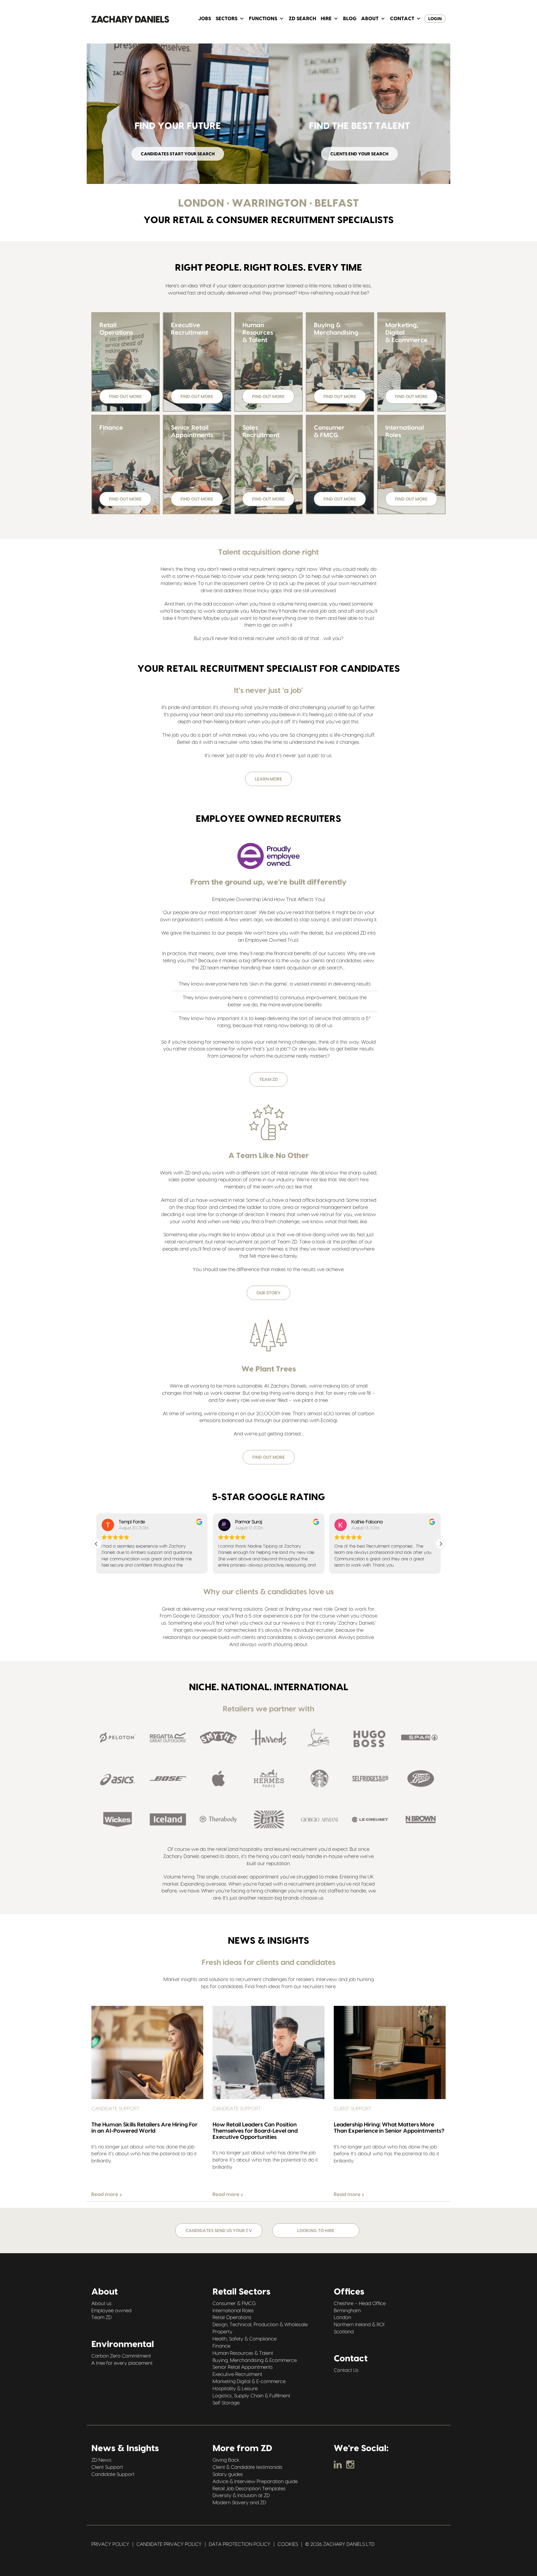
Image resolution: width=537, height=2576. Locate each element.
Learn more (268, 779)
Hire (326, 19)
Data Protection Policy (240, 2544)
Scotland (344, 2332)
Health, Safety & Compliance (245, 2339)
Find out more (125, 397)
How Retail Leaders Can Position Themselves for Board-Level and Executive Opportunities (255, 2131)
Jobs (205, 19)
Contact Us (346, 2370)
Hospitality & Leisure (235, 2389)
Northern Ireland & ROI (359, 2325)
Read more (106, 2194)
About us (101, 2304)
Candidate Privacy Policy (169, 2544)
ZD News (101, 2460)
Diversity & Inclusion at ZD (241, 2496)
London (342, 2317)
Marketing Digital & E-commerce (249, 2382)
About (370, 19)
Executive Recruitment (237, 2374)
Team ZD (268, 1080)
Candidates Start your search (178, 154)
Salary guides (228, 2474)
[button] (96, 1544)
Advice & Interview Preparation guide (255, 2482)
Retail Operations (232, 2317)
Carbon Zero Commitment (121, 2356)
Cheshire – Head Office (360, 2304)
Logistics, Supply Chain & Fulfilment (251, 2396)
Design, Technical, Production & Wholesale (260, 2325)
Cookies (288, 2544)
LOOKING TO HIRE (316, 2231)
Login (435, 19)
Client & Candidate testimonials (248, 2467)
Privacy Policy (110, 2544)
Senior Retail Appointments (243, 2367)
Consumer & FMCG (234, 2304)
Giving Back (226, 2460)
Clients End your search (359, 154)
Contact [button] (402, 19)
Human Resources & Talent (243, 2353)
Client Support (107, 2467)
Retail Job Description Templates (249, 2488)
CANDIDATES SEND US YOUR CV (219, 2231)
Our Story (268, 1293)
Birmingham (347, 2310)
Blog (350, 19)
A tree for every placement (122, 2363)
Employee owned (111, 2310)
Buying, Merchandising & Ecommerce (255, 2360)
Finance (221, 2346)
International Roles (233, 2310)
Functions (263, 19)
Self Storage (226, 2403)
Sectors (227, 19)
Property (223, 2332)
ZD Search (302, 19)
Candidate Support (113, 2474)
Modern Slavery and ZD (239, 2503)
